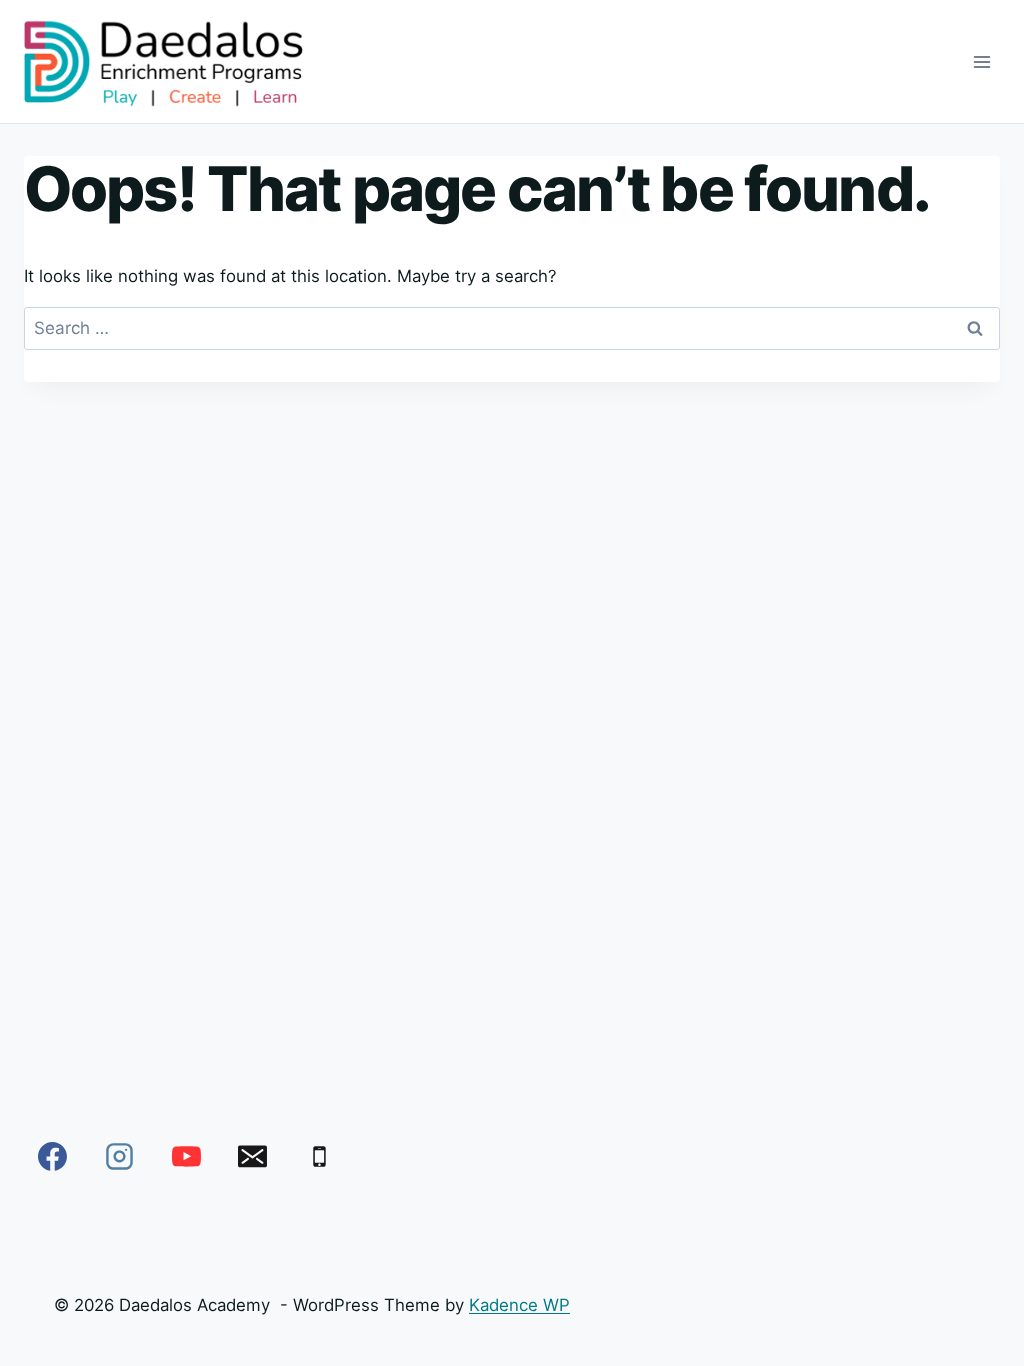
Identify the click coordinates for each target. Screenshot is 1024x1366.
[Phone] (319, 1157)
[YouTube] (186, 1157)
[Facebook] (53, 1157)
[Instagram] (120, 1157)
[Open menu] (981, 61)
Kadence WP (519, 1305)
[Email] (253, 1157)
